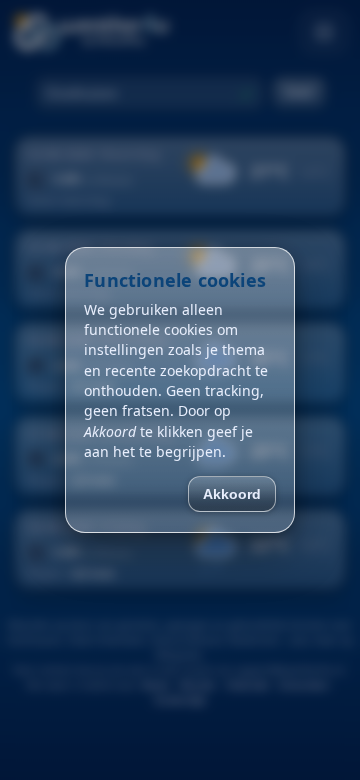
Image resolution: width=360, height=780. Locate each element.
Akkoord (232, 494)
